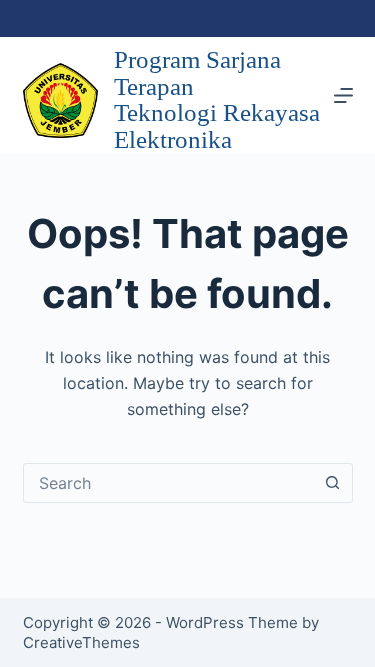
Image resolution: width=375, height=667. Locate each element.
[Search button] (333, 483)
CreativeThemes (81, 642)
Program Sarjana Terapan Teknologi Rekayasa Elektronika (217, 99)
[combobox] (169, 483)
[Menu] (343, 95)
